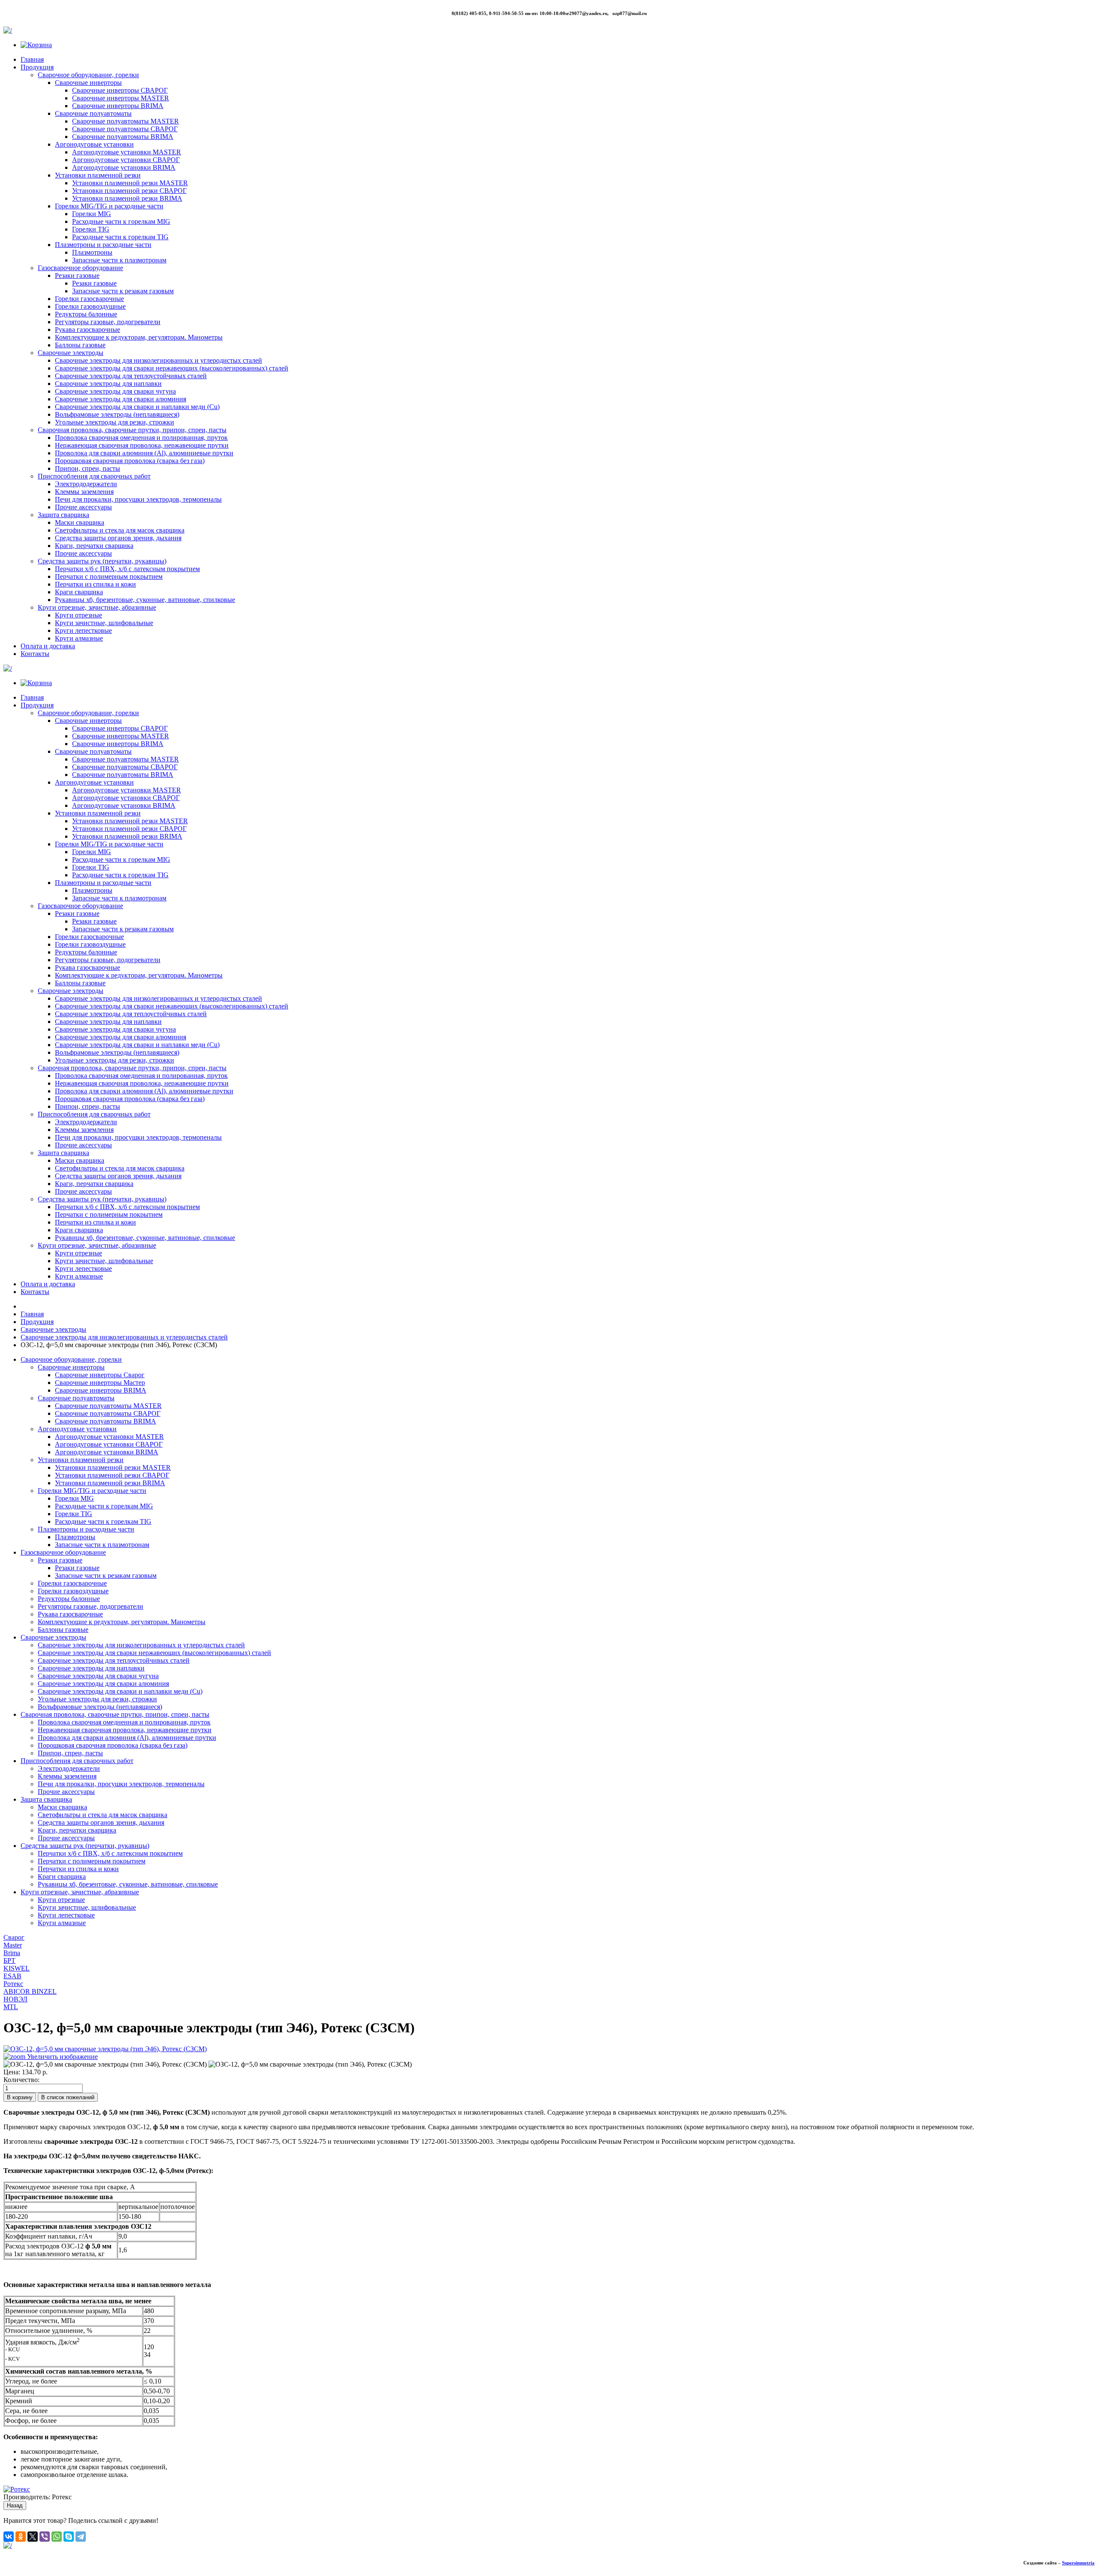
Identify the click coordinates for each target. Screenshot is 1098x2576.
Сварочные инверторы (88, 83)
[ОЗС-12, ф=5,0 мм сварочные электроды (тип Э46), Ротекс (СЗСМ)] (105, 2064)
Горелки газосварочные (89, 299)
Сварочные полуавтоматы (93, 113)
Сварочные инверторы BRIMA (118, 106)
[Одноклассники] (21, 2537)
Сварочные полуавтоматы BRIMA (123, 137)
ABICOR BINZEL (30, 1991)
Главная (32, 59)
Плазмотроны (92, 252)
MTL (11, 2007)
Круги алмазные (79, 638)
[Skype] (69, 2537)
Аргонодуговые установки (94, 144)
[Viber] (45, 2537)
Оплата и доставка (48, 646)
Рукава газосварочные (87, 330)
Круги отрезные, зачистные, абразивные (97, 607)
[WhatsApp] (57, 2537)
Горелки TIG (91, 229)
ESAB (12, 1976)
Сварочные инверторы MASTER (121, 98)
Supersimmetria (1078, 2563)
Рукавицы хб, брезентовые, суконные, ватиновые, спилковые (145, 600)
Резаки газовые (77, 275)
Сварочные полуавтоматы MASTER (125, 121)
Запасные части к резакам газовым (123, 291)
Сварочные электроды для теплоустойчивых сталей (131, 376)
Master (13, 1945)
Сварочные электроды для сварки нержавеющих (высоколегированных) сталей (172, 368)
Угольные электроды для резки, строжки (115, 422)
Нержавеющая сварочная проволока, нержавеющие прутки (142, 445)
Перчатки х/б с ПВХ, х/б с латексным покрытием (127, 569)
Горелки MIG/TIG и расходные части (109, 206)
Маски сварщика (80, 522)
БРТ (9, 1961)
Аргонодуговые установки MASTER (127, 152)
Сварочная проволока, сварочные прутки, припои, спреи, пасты (132, 430)
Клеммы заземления (84, 492)
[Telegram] (81, 2537)
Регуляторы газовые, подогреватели (108, 322)
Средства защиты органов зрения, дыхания (118, 538)
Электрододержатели (86, 484)
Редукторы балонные (86, 314)
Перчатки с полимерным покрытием (109, 576)
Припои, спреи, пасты (87, 468)
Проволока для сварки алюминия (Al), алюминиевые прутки (144, 453)
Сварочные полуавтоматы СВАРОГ (125, 129)
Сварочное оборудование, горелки (88, 75)
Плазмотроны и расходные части (103, 245)
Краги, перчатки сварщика (94, 546)
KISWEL (17, 1968)
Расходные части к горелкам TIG (120, 237)
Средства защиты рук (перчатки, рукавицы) (102, 561)
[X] (33, 2537)
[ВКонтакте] (9, 2537)
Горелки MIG (92, 214)
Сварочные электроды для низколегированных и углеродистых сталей (158, 360)
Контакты (35, 654)
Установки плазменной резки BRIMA (127, 198)
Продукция (37, 67)
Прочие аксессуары (83, 507)
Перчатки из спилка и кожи (95, 584)
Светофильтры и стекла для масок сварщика (120, 530)
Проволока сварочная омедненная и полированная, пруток (141, 438)
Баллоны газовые (80, 345)
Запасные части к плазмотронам (119, 260)
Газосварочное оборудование (80, 268)
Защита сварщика (63, 515)
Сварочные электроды (71, 353)
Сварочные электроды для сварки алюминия (121, 399)
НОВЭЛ (15, 1999)
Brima (12, 1953)
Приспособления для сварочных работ (94, 476)
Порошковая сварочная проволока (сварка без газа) (130, 461)
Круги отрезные (78, 615)
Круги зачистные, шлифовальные (104, 623)
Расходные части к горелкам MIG (121, 221)
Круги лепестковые (83, 630)
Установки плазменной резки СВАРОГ (129, 191)
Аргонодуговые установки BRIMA (124, 167)
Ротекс (13, 1984)
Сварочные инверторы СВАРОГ (120, 90)
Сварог (14, 1937)
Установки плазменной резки (98, 175)
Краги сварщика (79, 592)
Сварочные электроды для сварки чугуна (115, 391)
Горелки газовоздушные (90, 306)
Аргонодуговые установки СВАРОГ (126, 160)
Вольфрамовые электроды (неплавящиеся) (117, 414)
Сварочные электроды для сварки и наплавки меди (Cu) (137, 407)
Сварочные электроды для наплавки (108, 384)
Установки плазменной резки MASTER (130, 183)
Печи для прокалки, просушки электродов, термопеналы (138, 499)
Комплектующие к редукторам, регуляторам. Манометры (139, 337)
